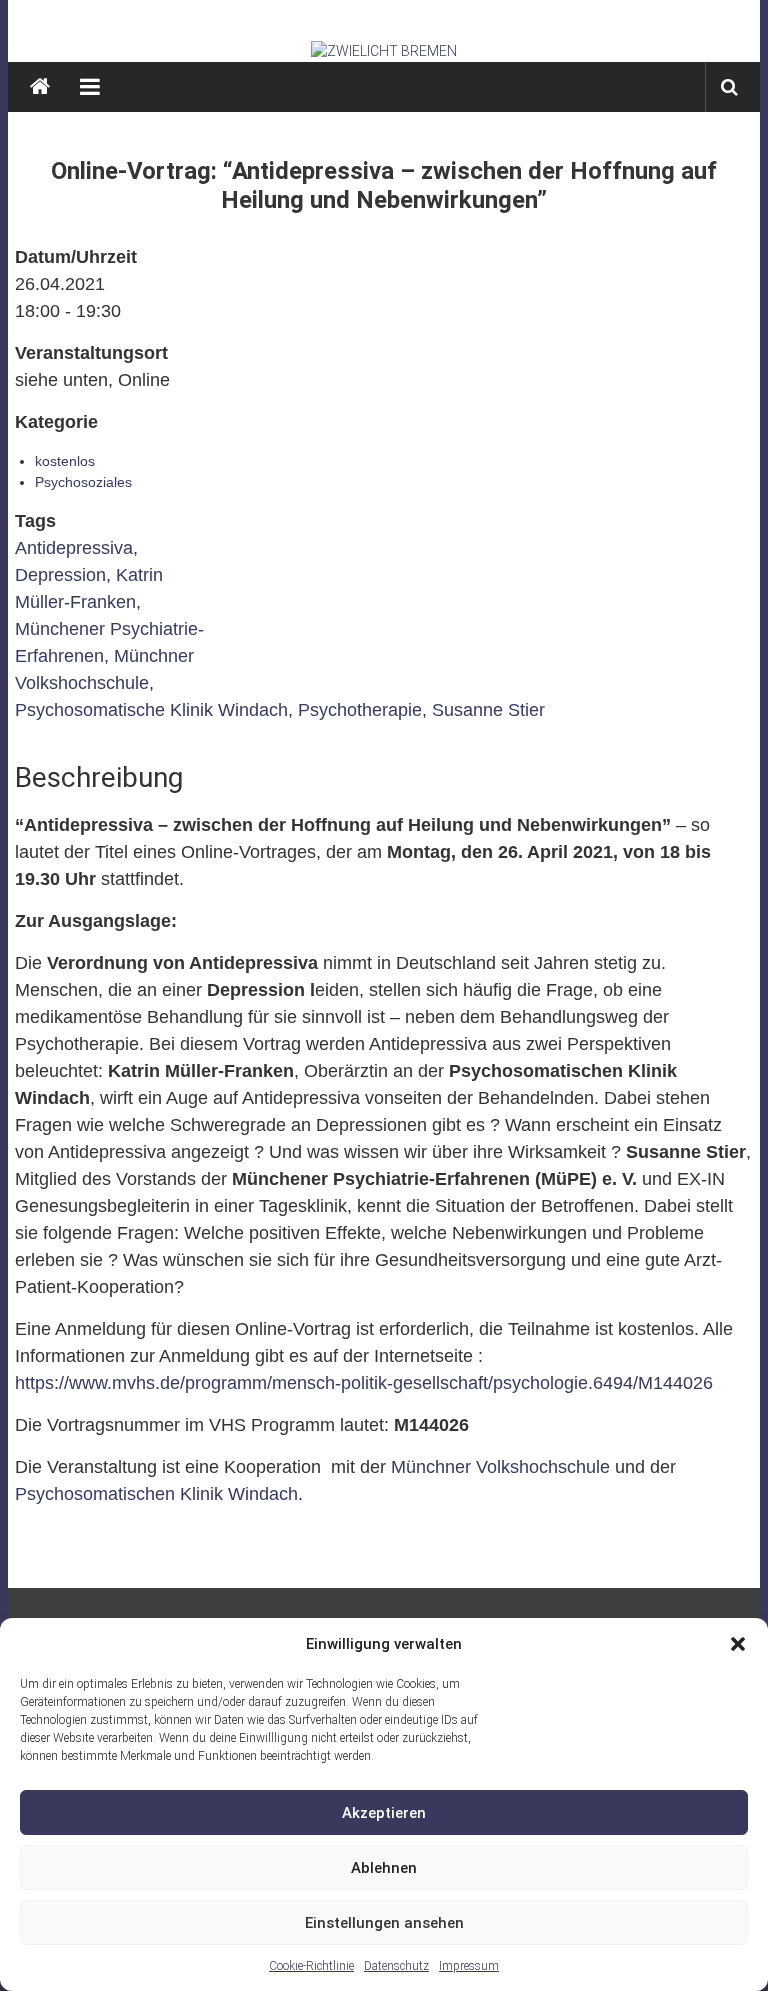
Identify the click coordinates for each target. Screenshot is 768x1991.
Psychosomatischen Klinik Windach (156, 1494)
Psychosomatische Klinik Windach (151, 710)
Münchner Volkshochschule (500, 1467)
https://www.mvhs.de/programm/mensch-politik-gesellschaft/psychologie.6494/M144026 (364, 1383)
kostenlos (65, 461)
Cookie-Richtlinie (311, 1966)
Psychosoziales (83, 482)
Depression (60, 575)
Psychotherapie (360, 710)
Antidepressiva (74, 548)
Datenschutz (396, 1966)
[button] (738, 1644)
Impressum (469, 1966)
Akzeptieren (384, 1813)
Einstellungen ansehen (384, 1923)
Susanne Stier (488, 710)
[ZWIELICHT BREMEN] (384, 51)
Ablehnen (384, 1868)
